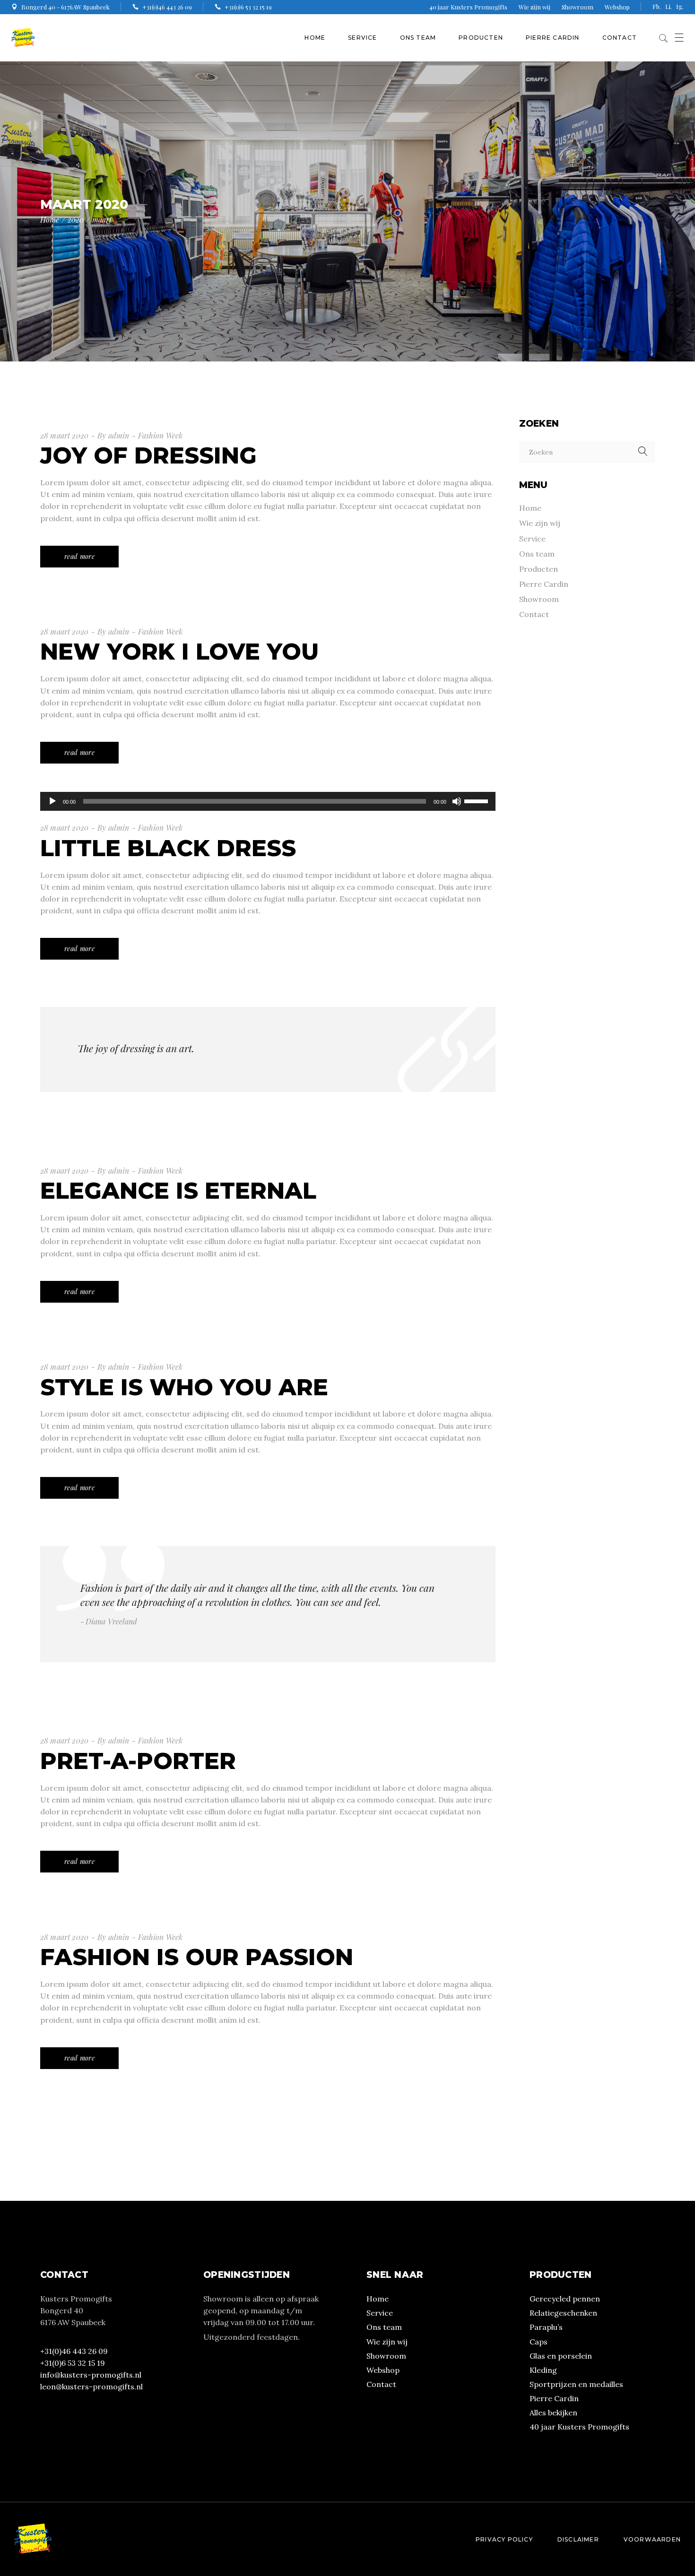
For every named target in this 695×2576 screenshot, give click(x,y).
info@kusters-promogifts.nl (91, 2375)
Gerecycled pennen (565, 2299)
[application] (268, 801)
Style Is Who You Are (184, 1387)
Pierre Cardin (544, 584)
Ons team (537, 554)
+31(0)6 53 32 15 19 (73, 2363)
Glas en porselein (561, 2356)
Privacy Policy (504, 2539)
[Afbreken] (457, 801)
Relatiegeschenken (563, 2313)
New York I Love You (179, 652)
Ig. (680, 6)
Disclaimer (578, 2539)
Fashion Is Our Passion (197, 1957)
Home (530, 508)
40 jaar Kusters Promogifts (468, 7)
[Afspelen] (52, 801)
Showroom (578, 7)
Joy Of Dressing (148, 455)
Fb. (657, 6)
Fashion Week (160, 435)
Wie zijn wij (534, 7)
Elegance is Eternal (178, 1191)
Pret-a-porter (138, 1761)
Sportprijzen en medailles (576, 2384)
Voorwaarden (652, 2539)
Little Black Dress (168, 848)
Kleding (543, 2370)
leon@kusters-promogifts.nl (91, 2387)
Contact (534, 614)
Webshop (617, 7)
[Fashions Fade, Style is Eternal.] (268, 1604)
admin (119, 435)
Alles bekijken (553, 2413)
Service (532, 539)
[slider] (478, 800)
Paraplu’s (546, 2327)
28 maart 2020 (64, 435)
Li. (669, 6)
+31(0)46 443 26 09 (74, 2351)
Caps (539, 2342)
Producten (539, 569)
